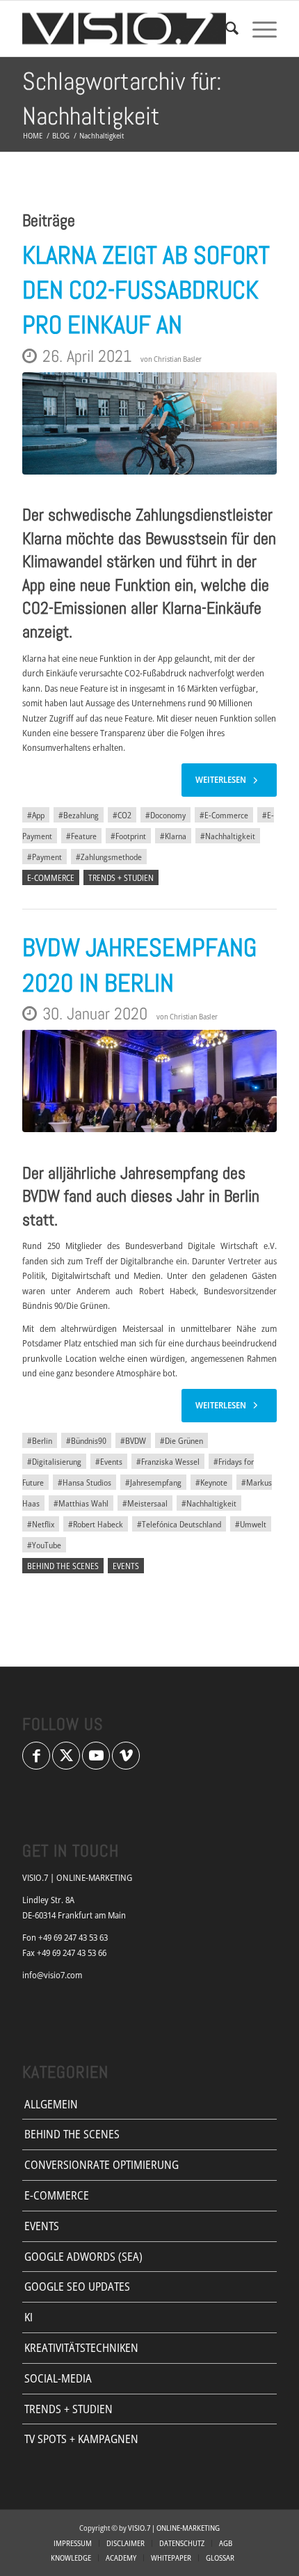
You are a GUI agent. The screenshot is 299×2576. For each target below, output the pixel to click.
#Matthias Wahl (81, 1503)
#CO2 (122, 815)
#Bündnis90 (86, 1440)
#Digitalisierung (54, 1461)
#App (36, 815)
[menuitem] (225, 29)
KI (29, 2317)
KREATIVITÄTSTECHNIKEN (81, 2348)
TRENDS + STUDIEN (121, 877)
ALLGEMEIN (51, 2104)
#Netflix (41, 1524)
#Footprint (128, 836)
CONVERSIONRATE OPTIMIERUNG (102, 2165)
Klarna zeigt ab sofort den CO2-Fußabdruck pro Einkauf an (146, 291)
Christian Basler (178, 359)
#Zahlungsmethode (109, 857)
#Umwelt (251, 1524)
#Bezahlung (79, 815)
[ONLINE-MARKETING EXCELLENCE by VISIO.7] (124, 29)
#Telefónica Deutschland (179, 1524)
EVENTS (126, 1566)
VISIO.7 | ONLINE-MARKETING (174, 2528)
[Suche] (225, 29)
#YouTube (44, 1545)
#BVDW (133, 1440)
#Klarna (173, 836)
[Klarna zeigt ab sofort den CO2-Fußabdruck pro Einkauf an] (149, 423)
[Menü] (258, 29)
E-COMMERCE (51, 877)
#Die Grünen (181, 1440)
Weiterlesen (221, 779)
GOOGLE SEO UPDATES (77, 2287)
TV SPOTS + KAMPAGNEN (81, 2439)
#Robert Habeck (96, 1524)
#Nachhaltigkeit (228, 836)
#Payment (45, 857)
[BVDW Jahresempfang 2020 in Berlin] (149, 1081)
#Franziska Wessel (168, 1461)
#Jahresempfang (153, 1482)
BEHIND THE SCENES (63, 1566)
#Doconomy (165, 815)
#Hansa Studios (84, 1482)
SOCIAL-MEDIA (58, 2378)
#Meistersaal (145, 1503)
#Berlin (40, 1440)
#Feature (81, 836)
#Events (109, 1461)
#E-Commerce (224, 815)
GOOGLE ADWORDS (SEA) (83, 2257)
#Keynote (211, 1482)
